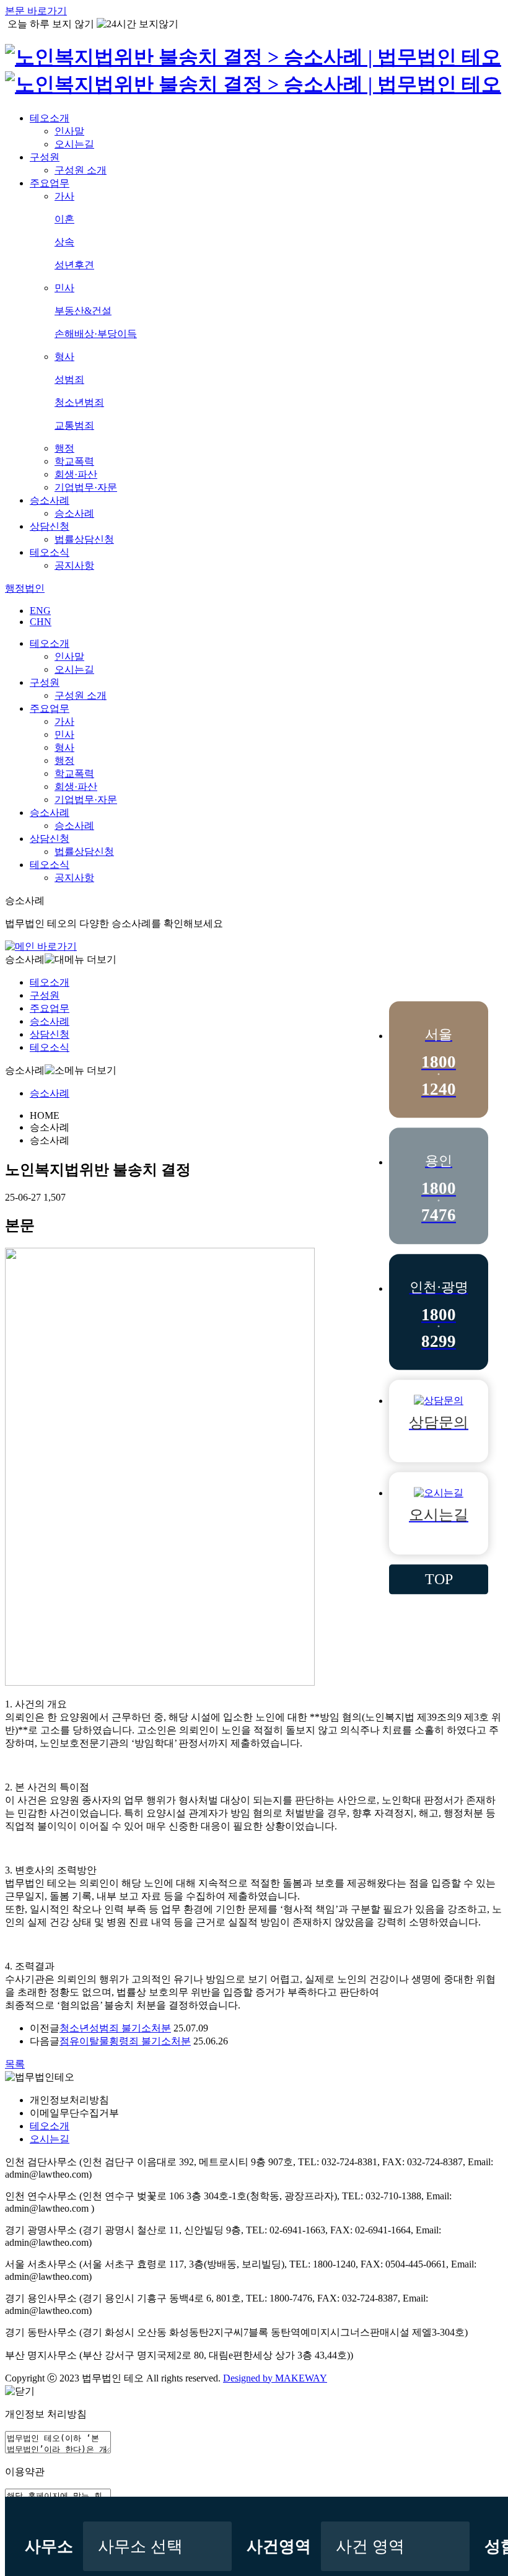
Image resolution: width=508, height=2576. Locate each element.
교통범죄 (74, 425)
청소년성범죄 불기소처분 (115, 2028)
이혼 (64, 219)
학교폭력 (74, 461)
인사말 (69, 131)
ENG (40, 611)
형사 (64, 357)
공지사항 (74, 565)
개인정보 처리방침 (46, 2414)
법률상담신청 (84, 539)
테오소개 (50, 118)
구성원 (45, 157)
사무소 (49, 2547)
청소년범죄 (79, 402)
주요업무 (50, 183)
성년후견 (74, 265)
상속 (64, 242)
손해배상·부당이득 (96, 334)
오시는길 (74, 144)
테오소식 (50, 552)
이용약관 (25, 2472)
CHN (41, 622)
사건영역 (279, 2547)
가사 (64, 196)
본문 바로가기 (36, 11)
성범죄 (69, 379)
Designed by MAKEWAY (275, 2378)
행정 (64, 448)
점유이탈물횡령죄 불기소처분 (125, 2041)
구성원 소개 (81, 170)
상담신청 (50, 526)
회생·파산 (76, 474)
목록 (15, 2064)
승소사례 (50, 500)
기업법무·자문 (86, 487)
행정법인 (25, 588)
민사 (64, 288)
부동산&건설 (83, 311)
